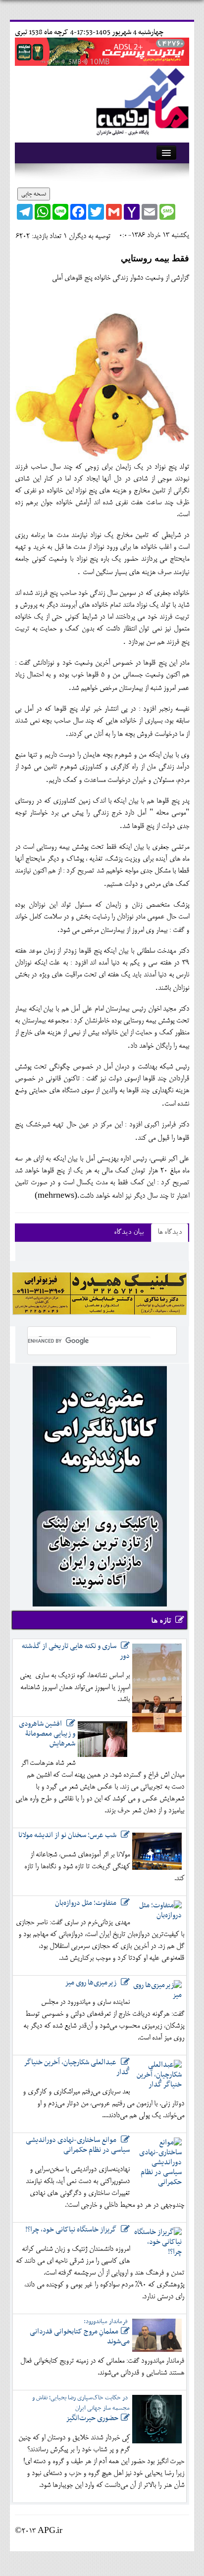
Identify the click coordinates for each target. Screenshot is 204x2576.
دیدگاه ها (170, 1233)
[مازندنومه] (141, 100)
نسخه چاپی (34, 194)
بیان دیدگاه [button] (129, 1233)
